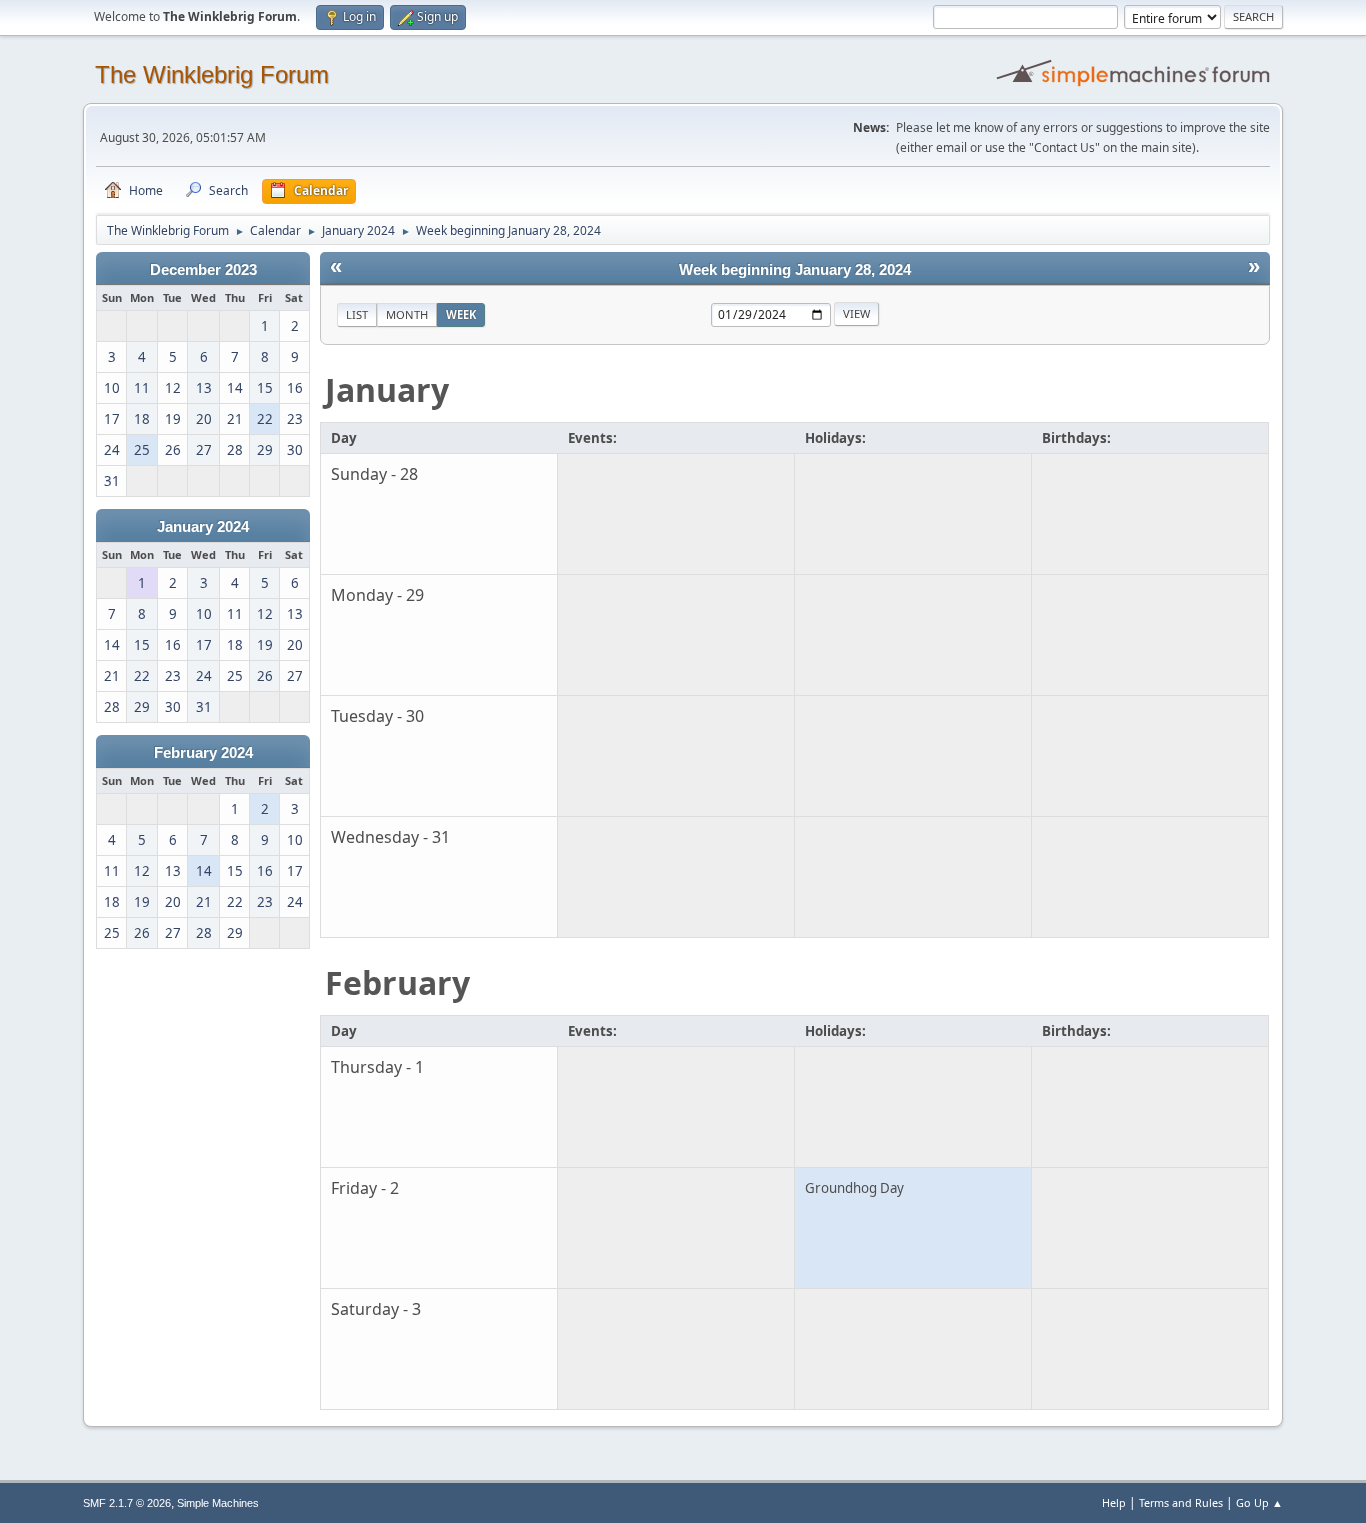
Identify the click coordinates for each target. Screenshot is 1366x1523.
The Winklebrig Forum (212, 74)
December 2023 (203, 270)
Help (1114, 1502)
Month (407, 314)
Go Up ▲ (1259, 1502)
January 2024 (203, 527)
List (357, 314)
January (387, 389)
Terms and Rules (1181, 1502)
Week (461, 314)
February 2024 (203, 753)
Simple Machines (218, 1503)
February (397, 982)
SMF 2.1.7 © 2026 (127, 1503)
